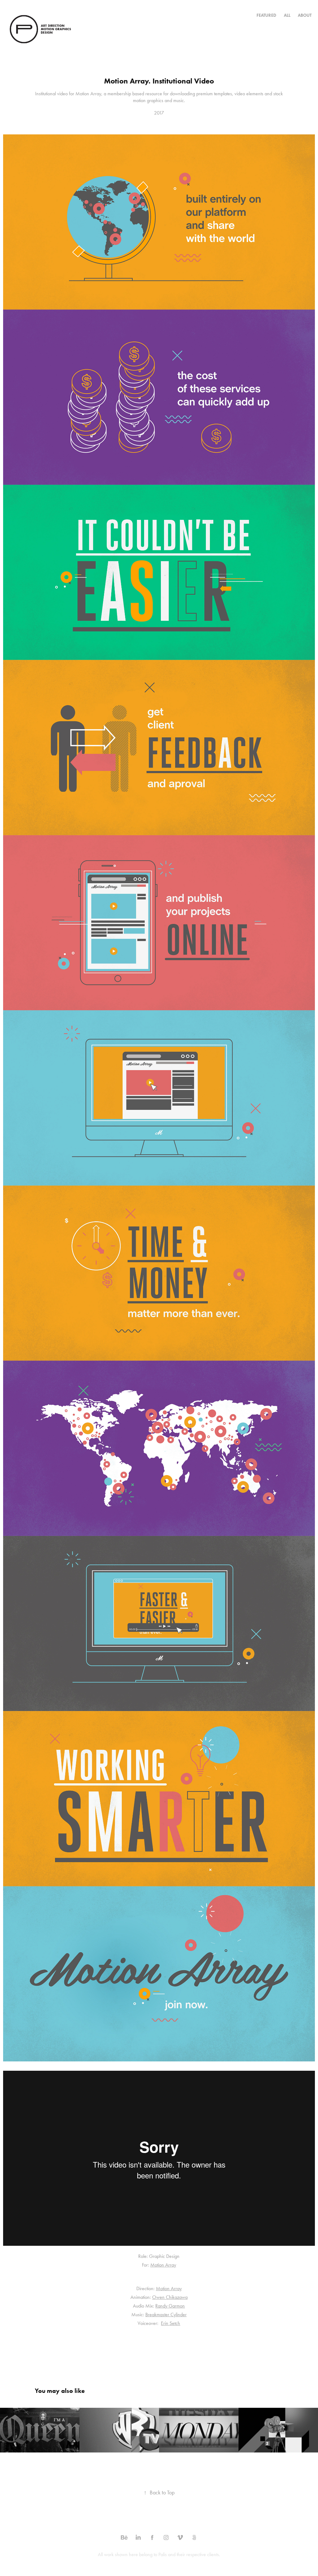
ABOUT (305, 15)
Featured (266, 15)
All (287, 15)
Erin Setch (170, 2323)
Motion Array (163, 2265)
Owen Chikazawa (170, 2297)
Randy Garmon (170, 2306)
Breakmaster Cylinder (166, 2315)
